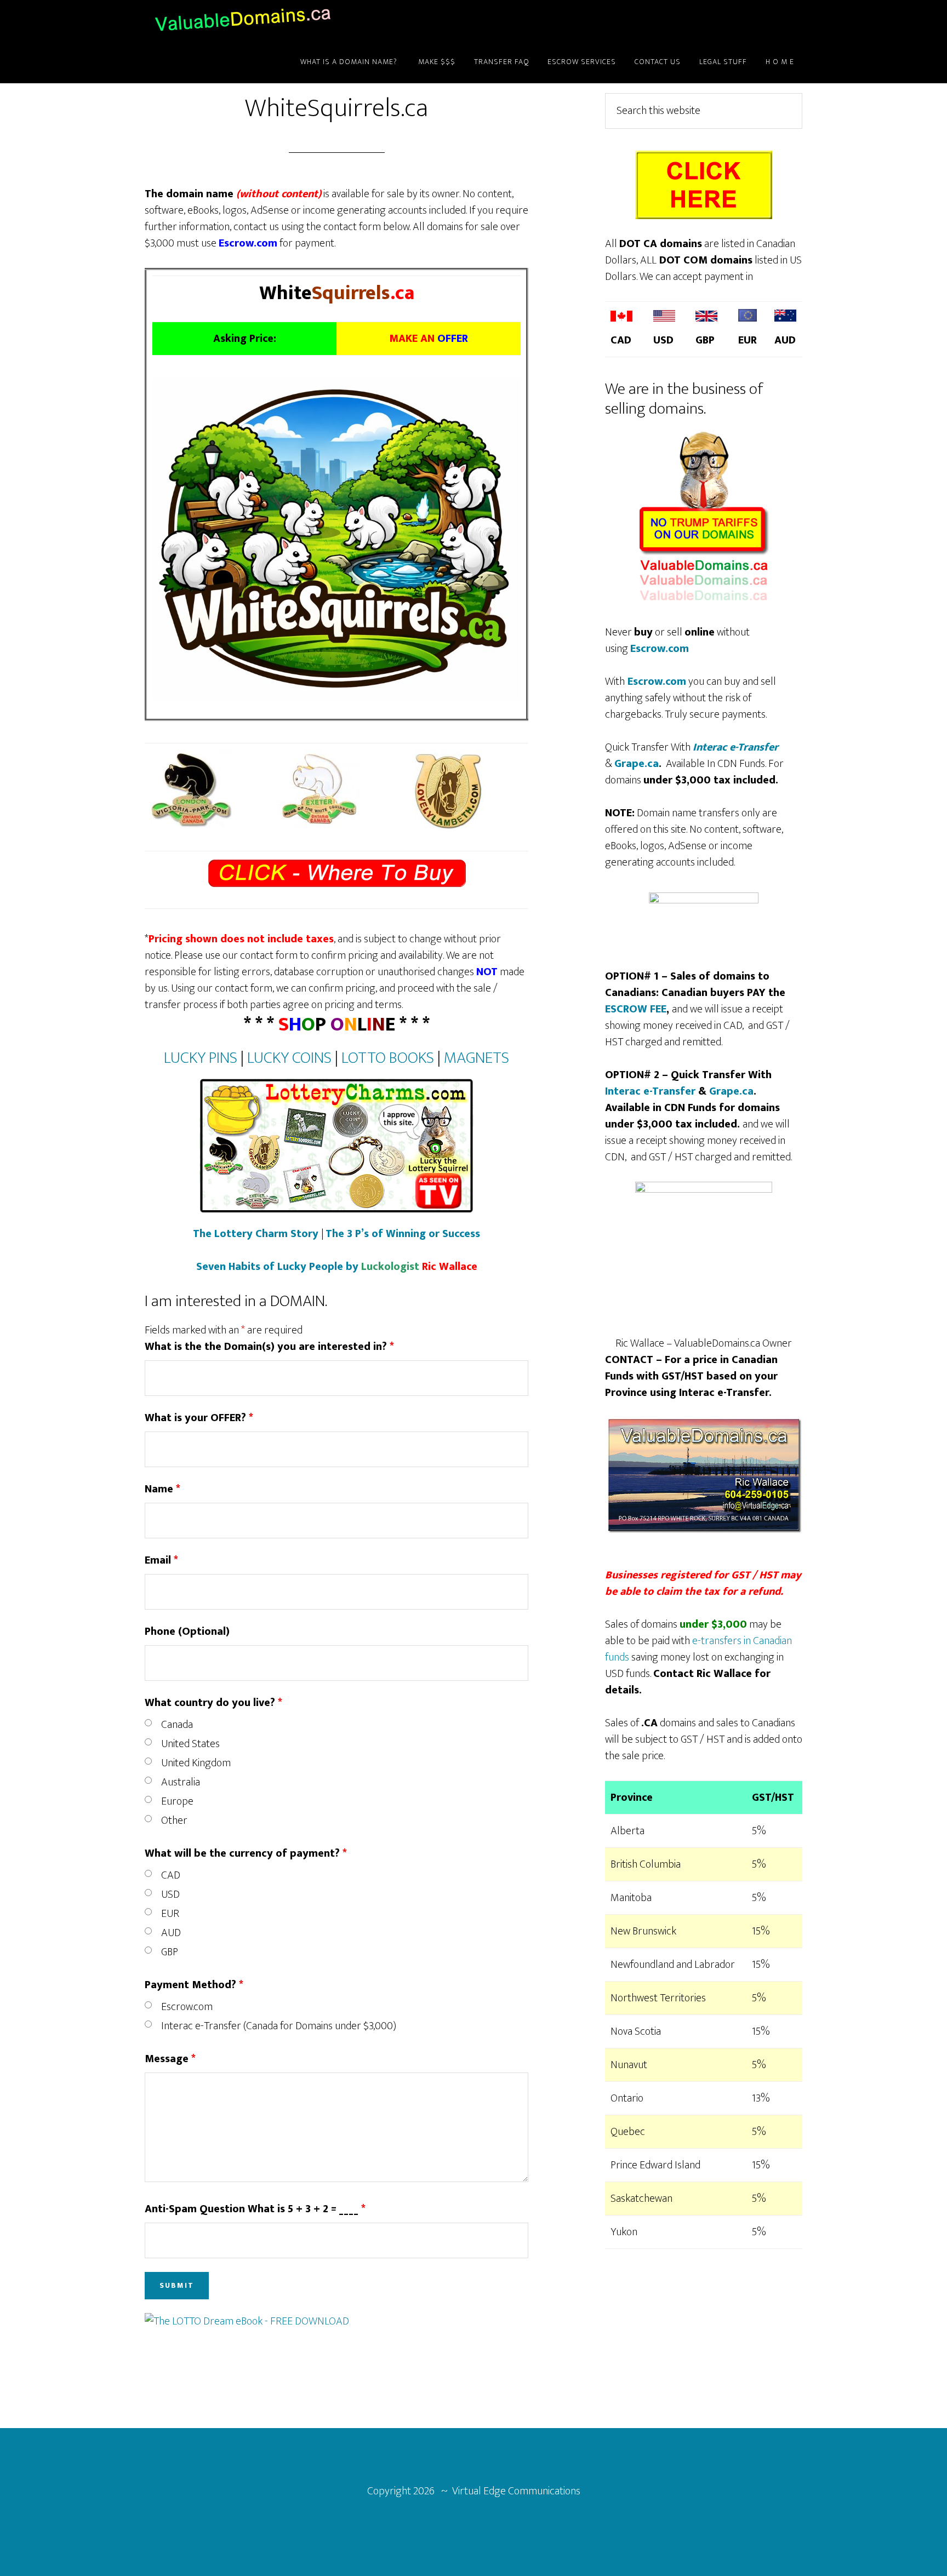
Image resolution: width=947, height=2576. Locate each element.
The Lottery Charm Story (256, 1234)
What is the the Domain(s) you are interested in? (269, 1347)
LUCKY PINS (201, 1058)
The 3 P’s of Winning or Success (403, 1234)
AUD (171, 1933)
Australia (181, 1782)
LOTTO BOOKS (388, 1058)
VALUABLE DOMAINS (243, 21)
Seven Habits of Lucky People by (337, 1267)
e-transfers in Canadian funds (698, 1649)
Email (161, 1560)
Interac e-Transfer (735, 747)
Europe (177, 1801)
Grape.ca (637, 764)
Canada (177, 1725)
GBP (170, 1952)
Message (170, 2059)
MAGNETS (477, 1058)
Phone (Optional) (187, 1632)
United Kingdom (196, 1763)
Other (174, 1821)
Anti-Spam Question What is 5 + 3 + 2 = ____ (255, 2209)
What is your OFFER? (199, 1418)
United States (190, 1744)
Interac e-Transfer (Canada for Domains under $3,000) (279, 2026)
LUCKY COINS (289, 1058)
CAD (171, 1875)
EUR (170, 1914)
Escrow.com (187, 2007)
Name (162, 1489)
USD (170, 1894)
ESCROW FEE (636, 1009)
